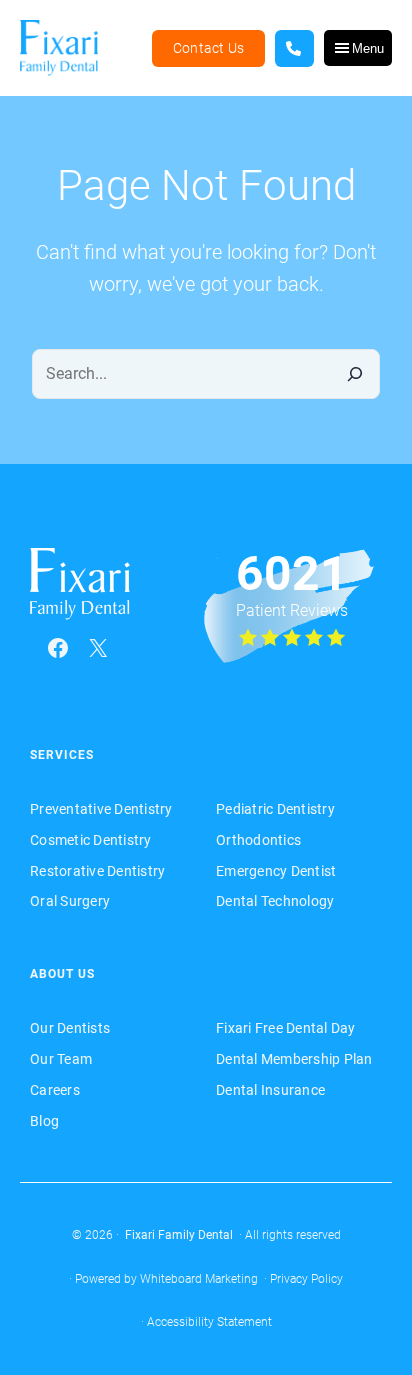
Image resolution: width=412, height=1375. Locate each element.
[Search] (354, 374)
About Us (62, 974)
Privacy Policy (306, 1279)
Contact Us (208, 48)
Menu (368, 48)
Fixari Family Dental (179, 1235)
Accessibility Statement (209, 1322)
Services (62, 755)
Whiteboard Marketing (199, 1279)
